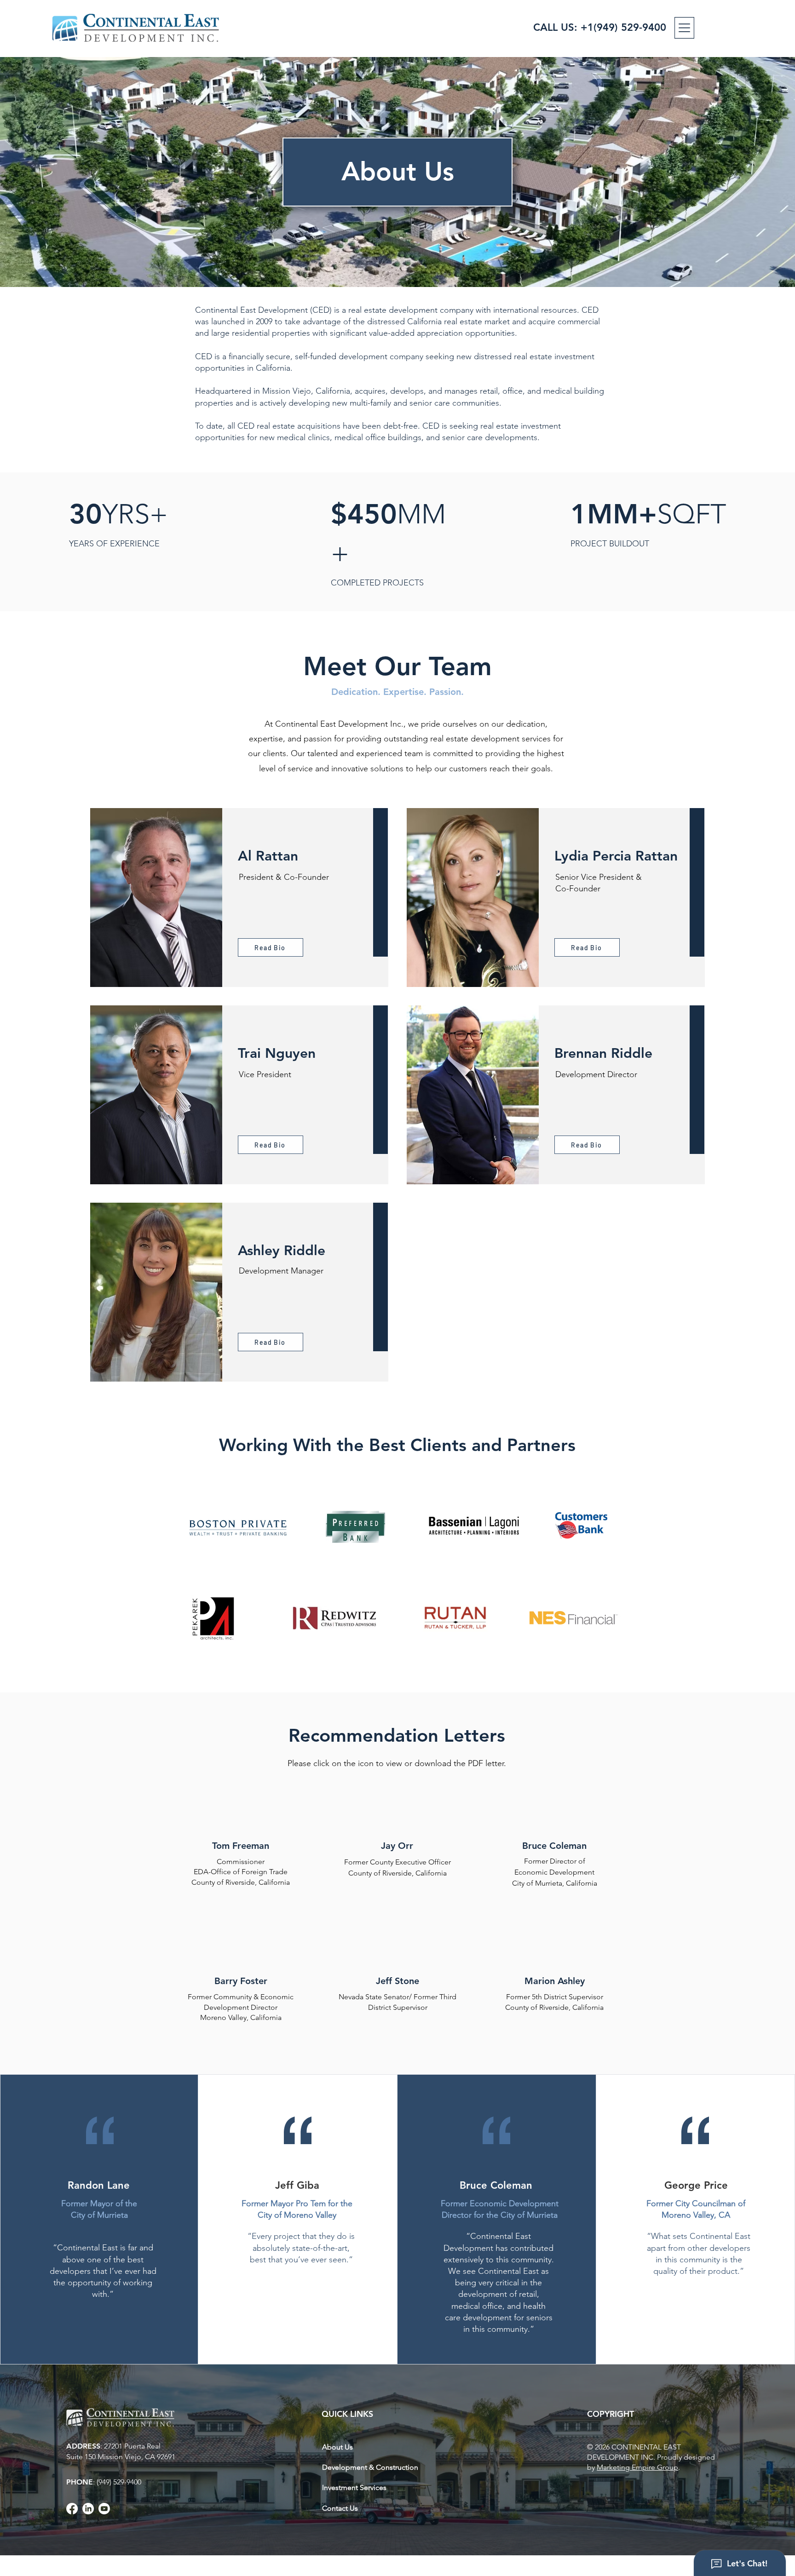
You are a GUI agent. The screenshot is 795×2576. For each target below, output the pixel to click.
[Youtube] (104, 2509)
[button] (684, 28)
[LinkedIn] (88, 2509)
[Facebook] (72, 2509)
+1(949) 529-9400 (623, 27)
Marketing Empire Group (637, 2467)
